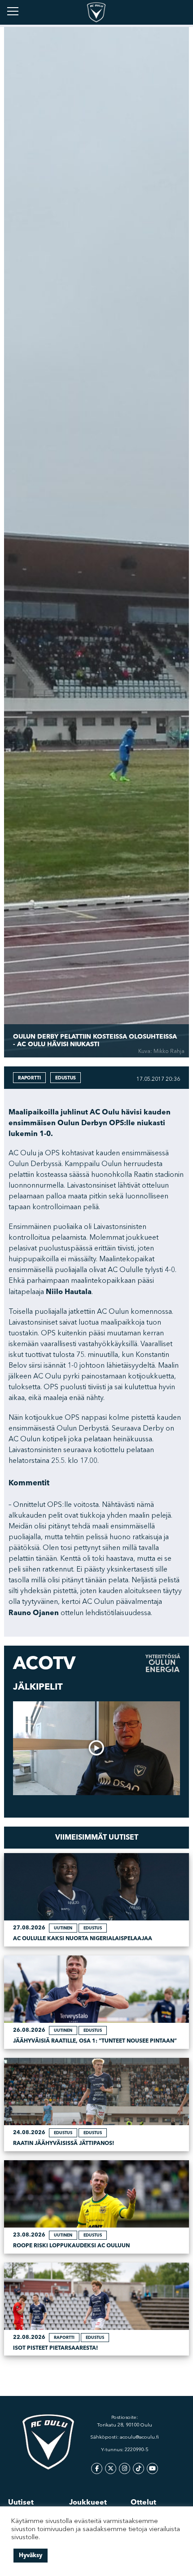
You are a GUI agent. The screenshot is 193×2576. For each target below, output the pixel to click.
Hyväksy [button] (31, 2555)
